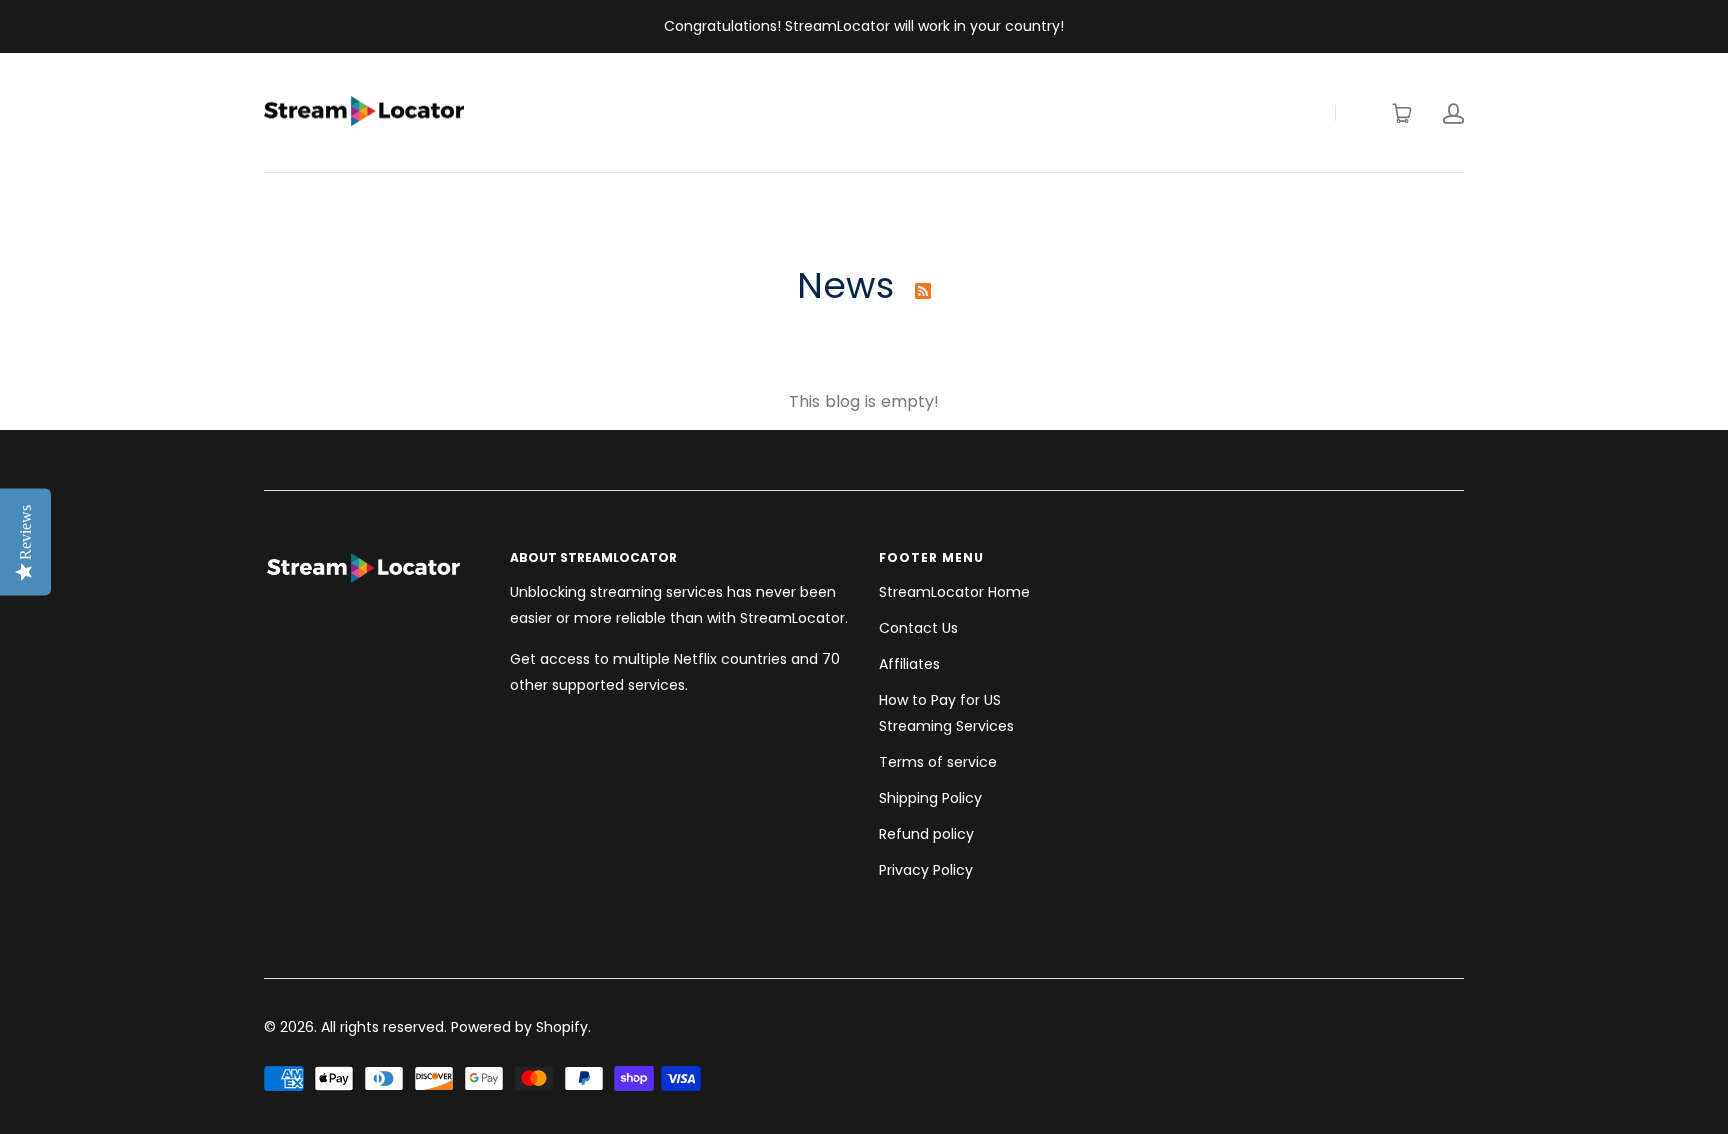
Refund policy (926, 834)
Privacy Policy (926, 870)
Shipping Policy (930, 798)
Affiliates (909, 664)
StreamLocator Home (954, 592)
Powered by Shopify (519, 1027)
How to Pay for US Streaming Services (946, 713)
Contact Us (918, 628)
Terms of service (938, 762)
